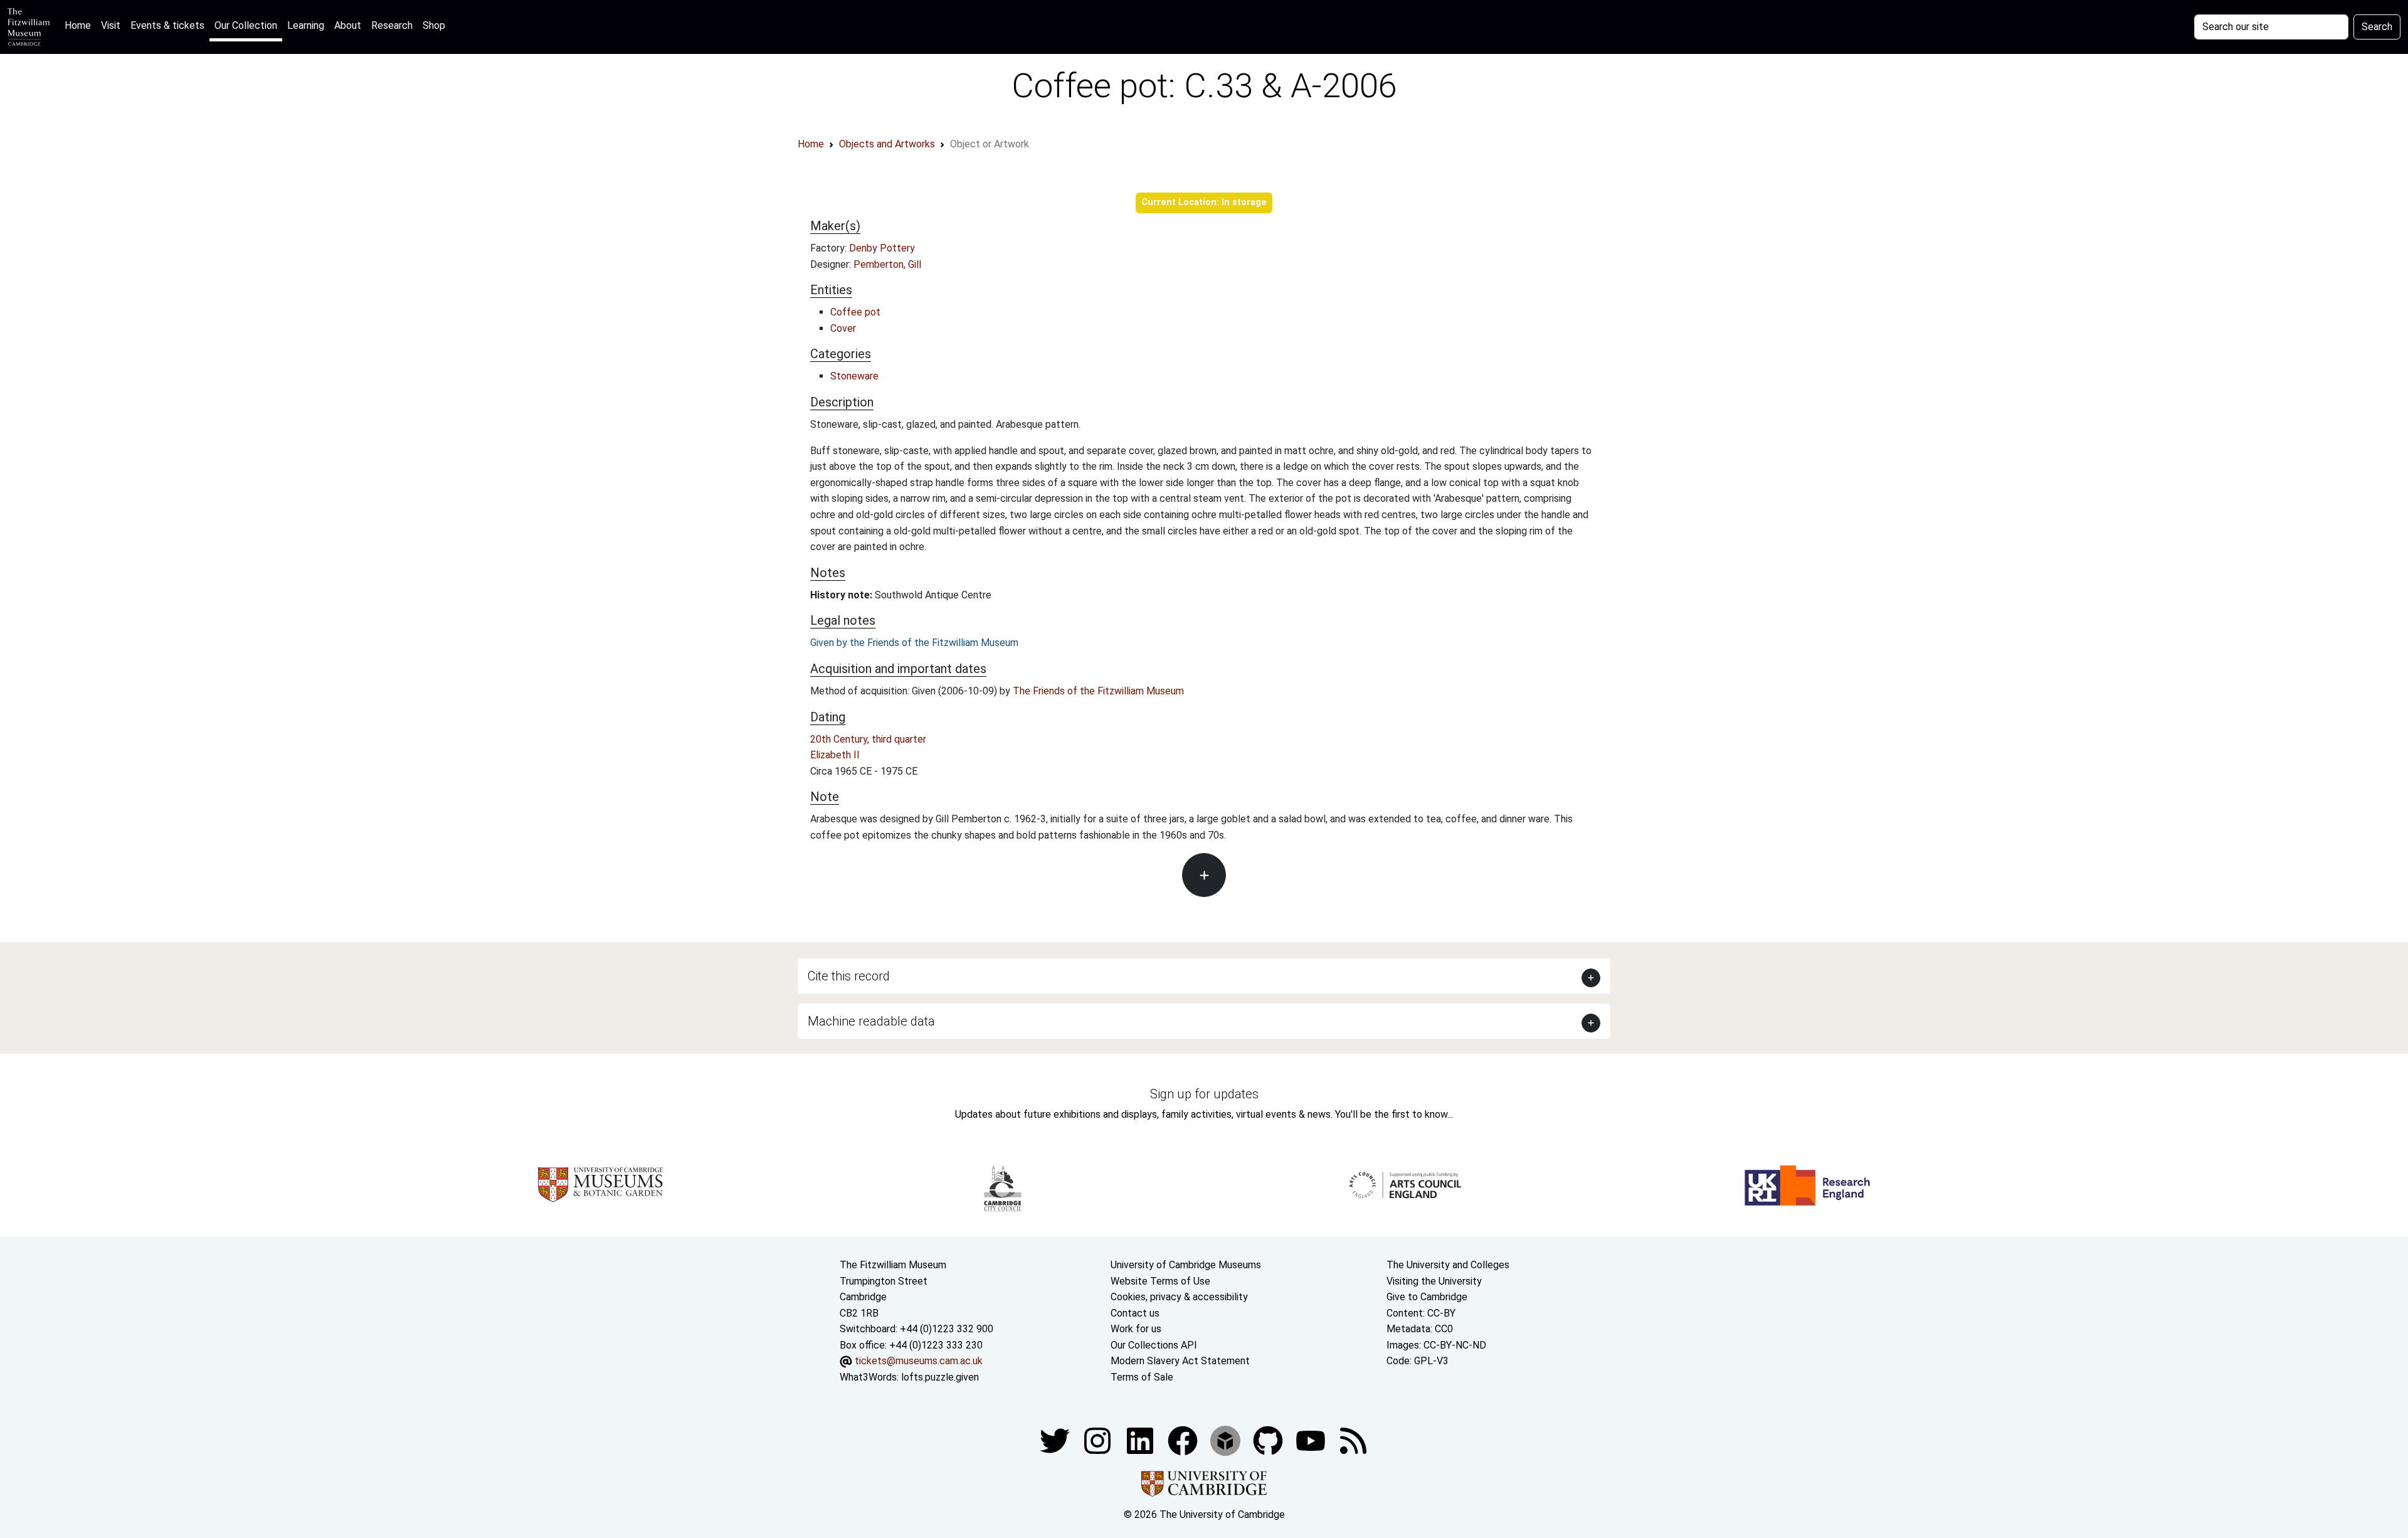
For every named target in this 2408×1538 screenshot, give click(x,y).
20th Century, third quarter (868, 739)
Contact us (1135, 1313)
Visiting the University (1434, 1281)
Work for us (1136, 1329)
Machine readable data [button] (871, 1021)
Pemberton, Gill (887, 264)
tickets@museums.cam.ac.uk (919, 1361)
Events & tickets (167, 25)
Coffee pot (855, 312)
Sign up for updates (1204, 1094)
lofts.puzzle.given (940, 1377)
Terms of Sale (1142, 1377)
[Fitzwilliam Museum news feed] (1353, 1440)
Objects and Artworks (887, 144)
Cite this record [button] (849, 976)
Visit (111, 25)
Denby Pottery (882, 248)
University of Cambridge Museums (1186, 1265)
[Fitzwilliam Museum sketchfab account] (1227, 1440)
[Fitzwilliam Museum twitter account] (1056, 1440)
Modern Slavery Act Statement (1180, 1361)
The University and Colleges (1448, 1265)
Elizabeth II (835, 755)
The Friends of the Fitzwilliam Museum (1098, 691)
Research (392, 25)
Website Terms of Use (1160, 1281)
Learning (306, 25)
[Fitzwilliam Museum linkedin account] (1184, 1440)
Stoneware (854, 376)
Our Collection (246, 25)
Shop (434, 25)
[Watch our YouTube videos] (1312, 1440)
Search (2377, 27)
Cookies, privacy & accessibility (1179, 1297)
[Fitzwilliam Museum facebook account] (1141, 1440)
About (348, 25)
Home (80, 25)
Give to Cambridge (1427, 1297)
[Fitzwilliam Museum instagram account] (1099, 1440)
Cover (843, 328)
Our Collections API (1154, 1345)
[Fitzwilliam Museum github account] (1269, 1440)
